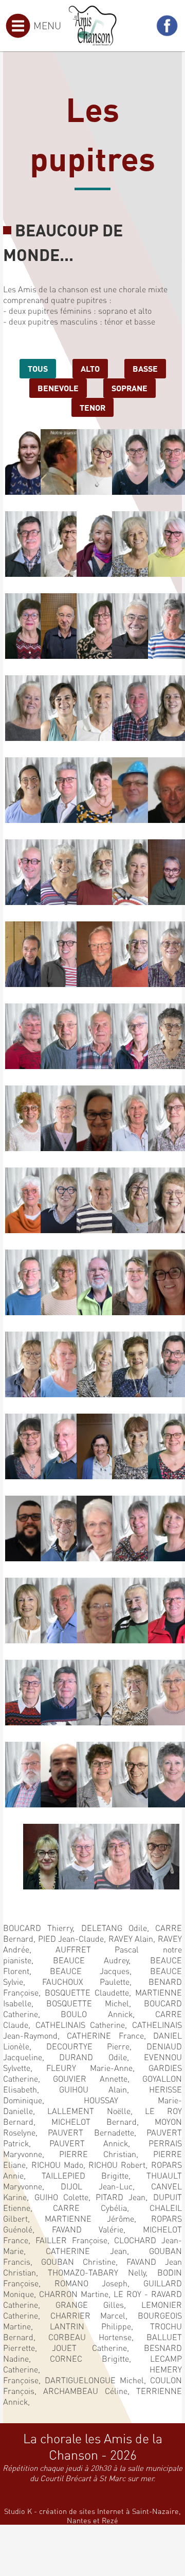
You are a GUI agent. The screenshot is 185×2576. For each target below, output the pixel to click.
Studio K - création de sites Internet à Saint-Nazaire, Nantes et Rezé (92, 2515)
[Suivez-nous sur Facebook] (167, 26)
